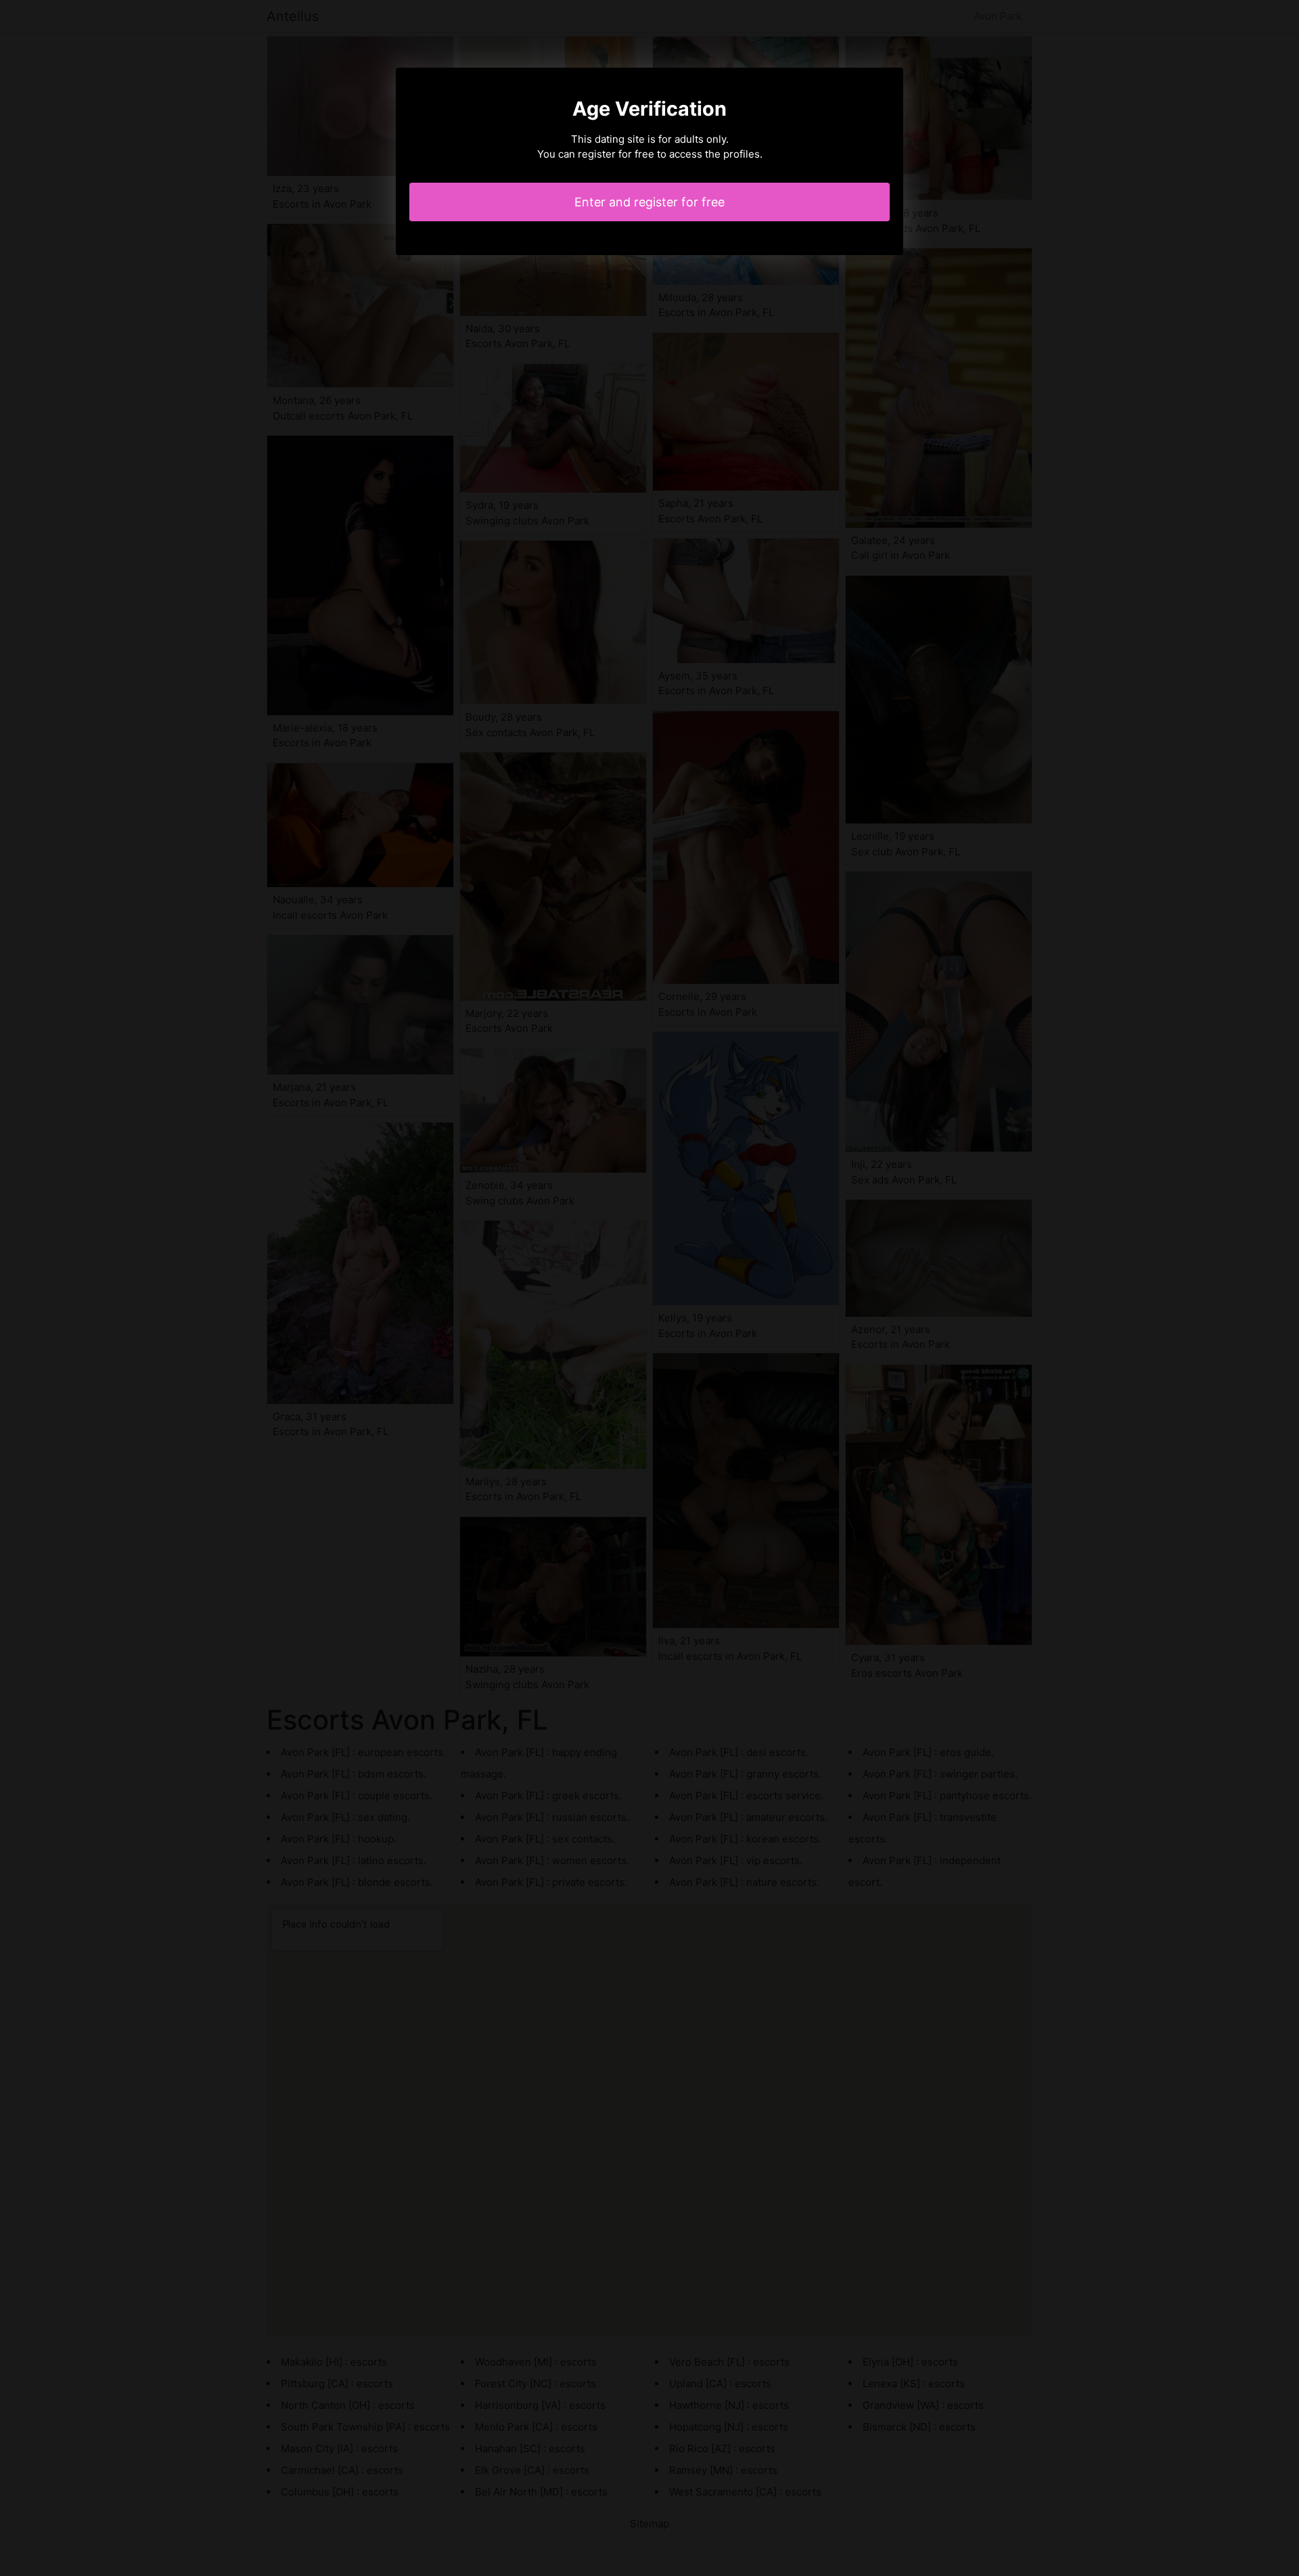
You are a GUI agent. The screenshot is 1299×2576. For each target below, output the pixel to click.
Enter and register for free (649, 202)
